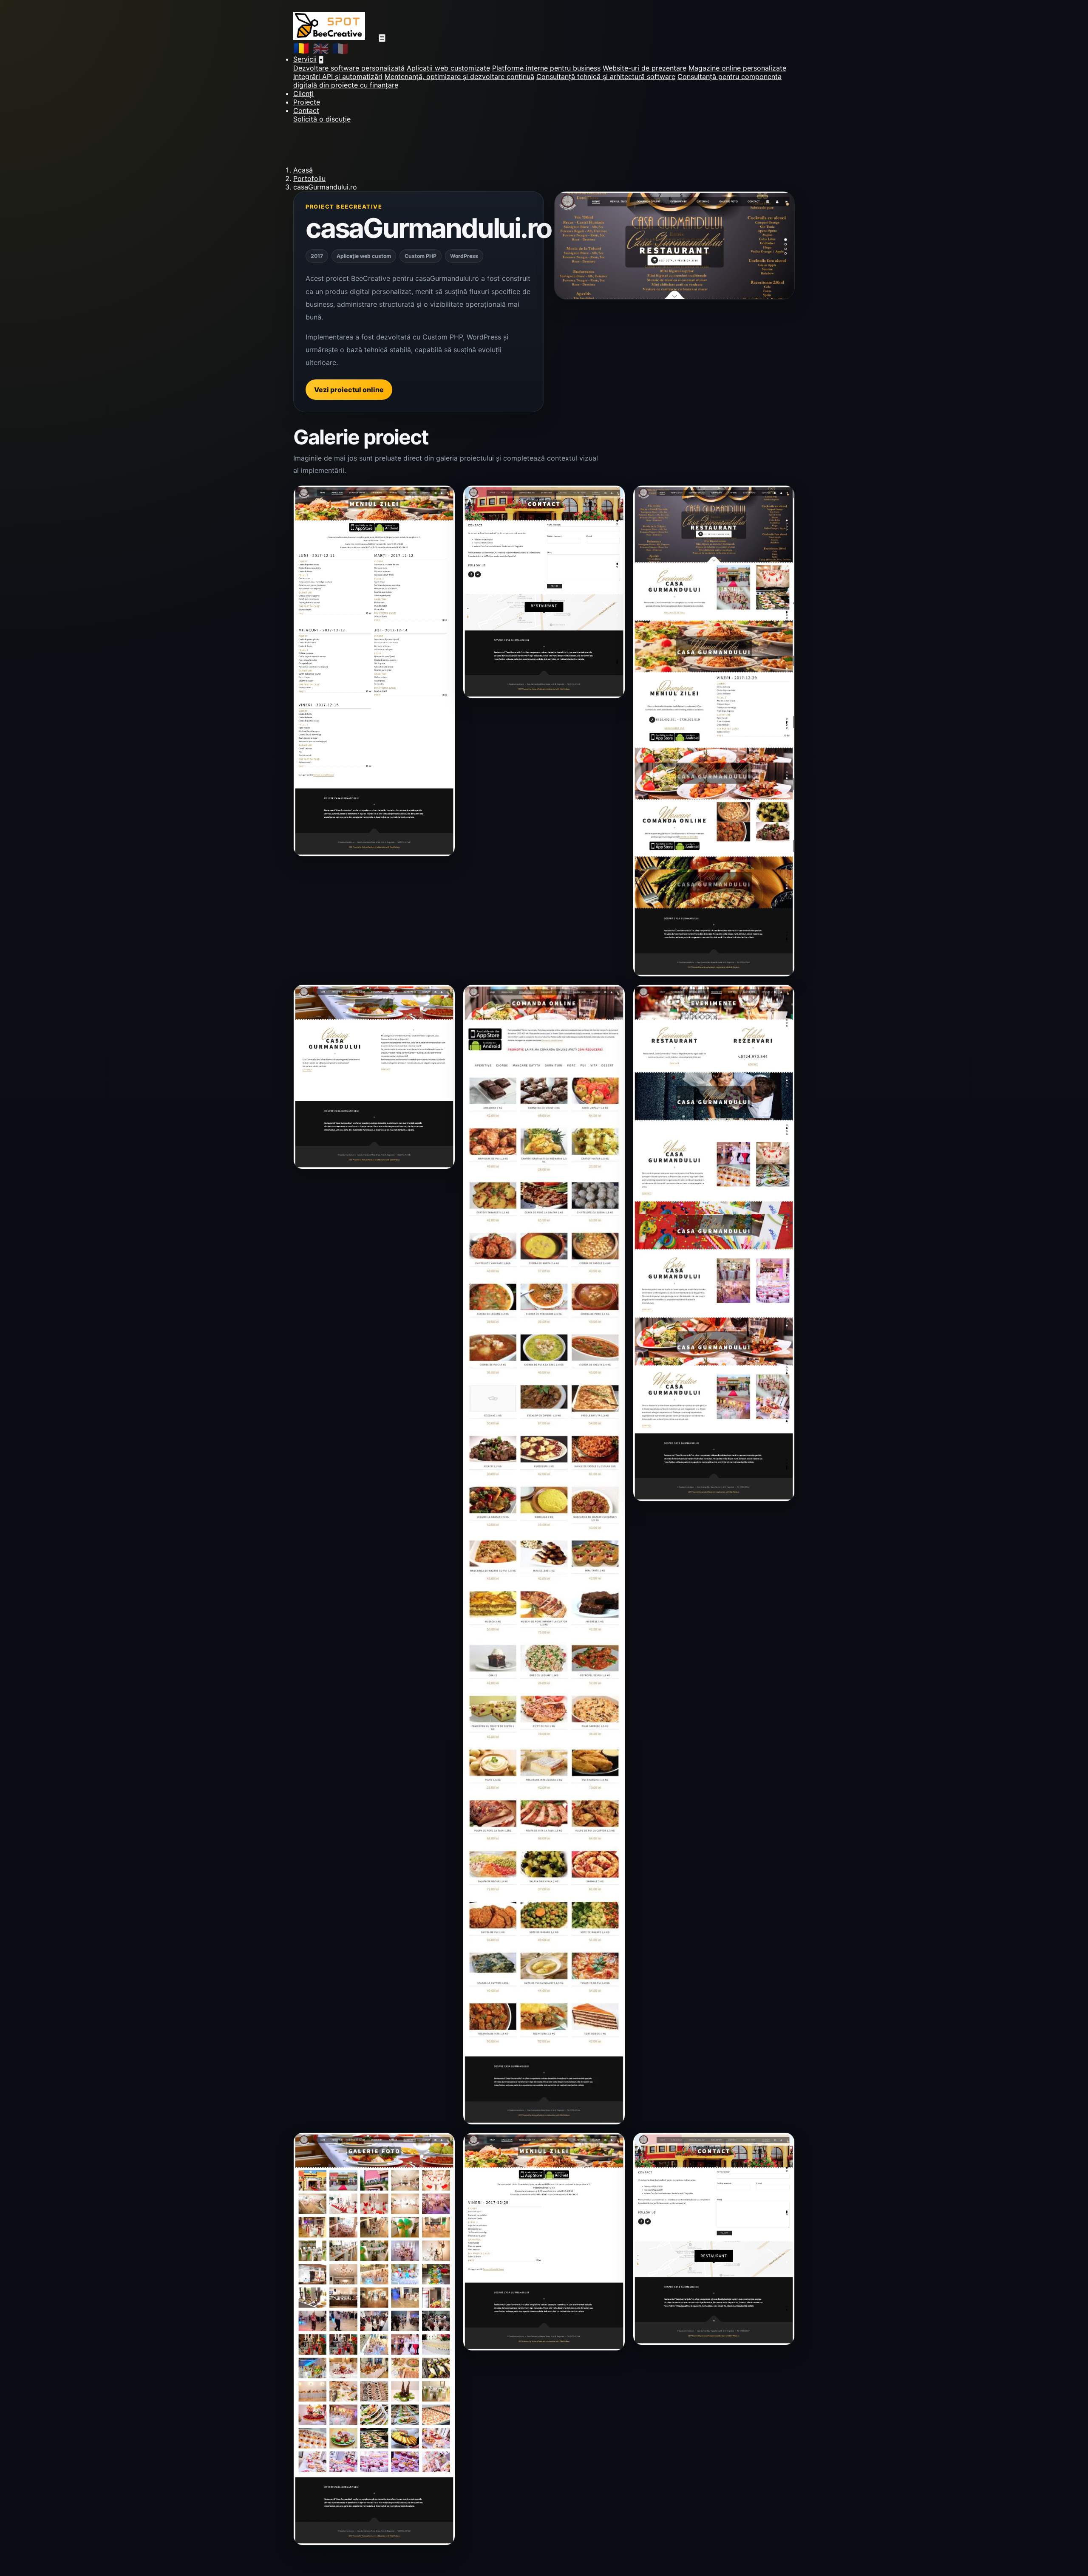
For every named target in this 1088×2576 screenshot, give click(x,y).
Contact (306, 110)
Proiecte (307, 102)
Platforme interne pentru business (546, 68)
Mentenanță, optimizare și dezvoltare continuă (459, 76)
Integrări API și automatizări (338, 76)
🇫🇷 (340, 48)
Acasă (303, 170)
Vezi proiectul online (349, 390)
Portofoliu (309, 178)
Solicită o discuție (322, 119)
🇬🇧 (321, 48)
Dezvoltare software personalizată (349, 68)
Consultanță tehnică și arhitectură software (606, 76)
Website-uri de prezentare (645, 68)
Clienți (303, 93)
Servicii (305, 59)
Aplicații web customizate (448, 68)
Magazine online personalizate (737, 68)
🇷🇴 (301, 48)
